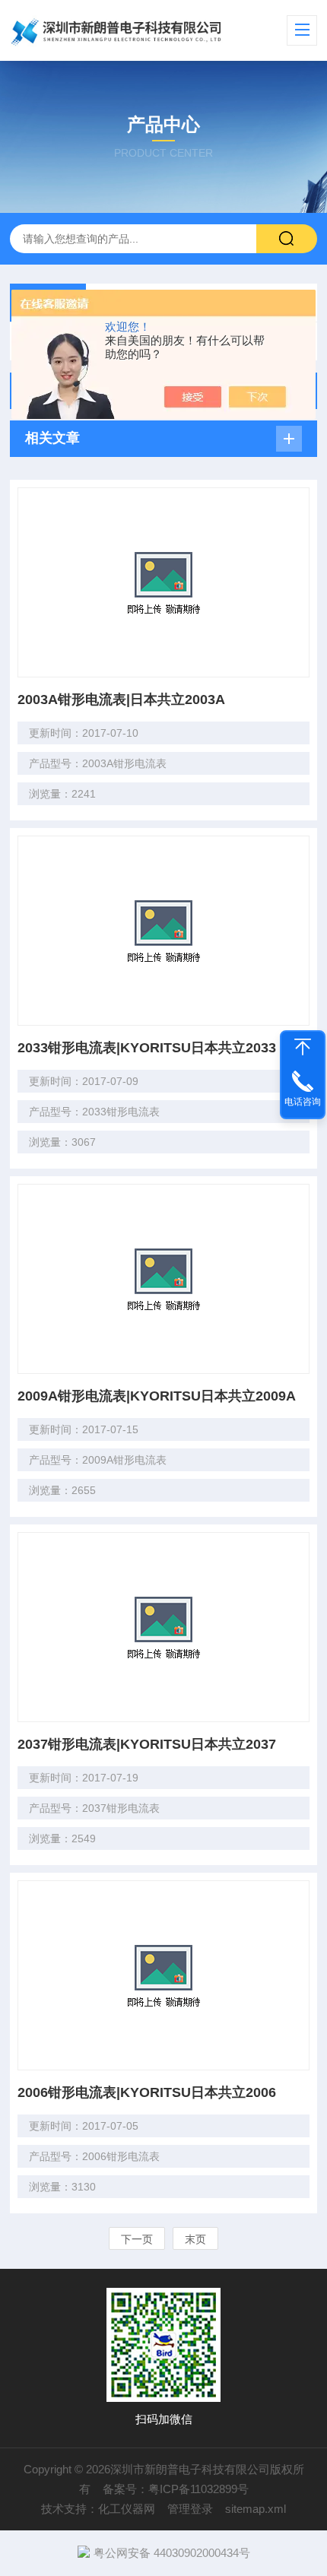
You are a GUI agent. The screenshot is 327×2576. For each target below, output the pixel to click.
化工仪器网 (127, 2509)
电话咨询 (303, 1102)
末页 (195, 2239)
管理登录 (190, 2509)
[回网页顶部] (303, 1047)
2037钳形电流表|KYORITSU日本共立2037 (147, 1744)
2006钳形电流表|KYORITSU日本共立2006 (147, 2092)
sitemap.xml (256, 2509)
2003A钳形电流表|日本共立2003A (121, 700)
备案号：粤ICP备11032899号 (176, 2489)
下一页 (137, 2239)
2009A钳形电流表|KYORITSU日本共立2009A (157, 1396)
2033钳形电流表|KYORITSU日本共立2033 (147, 1048)
